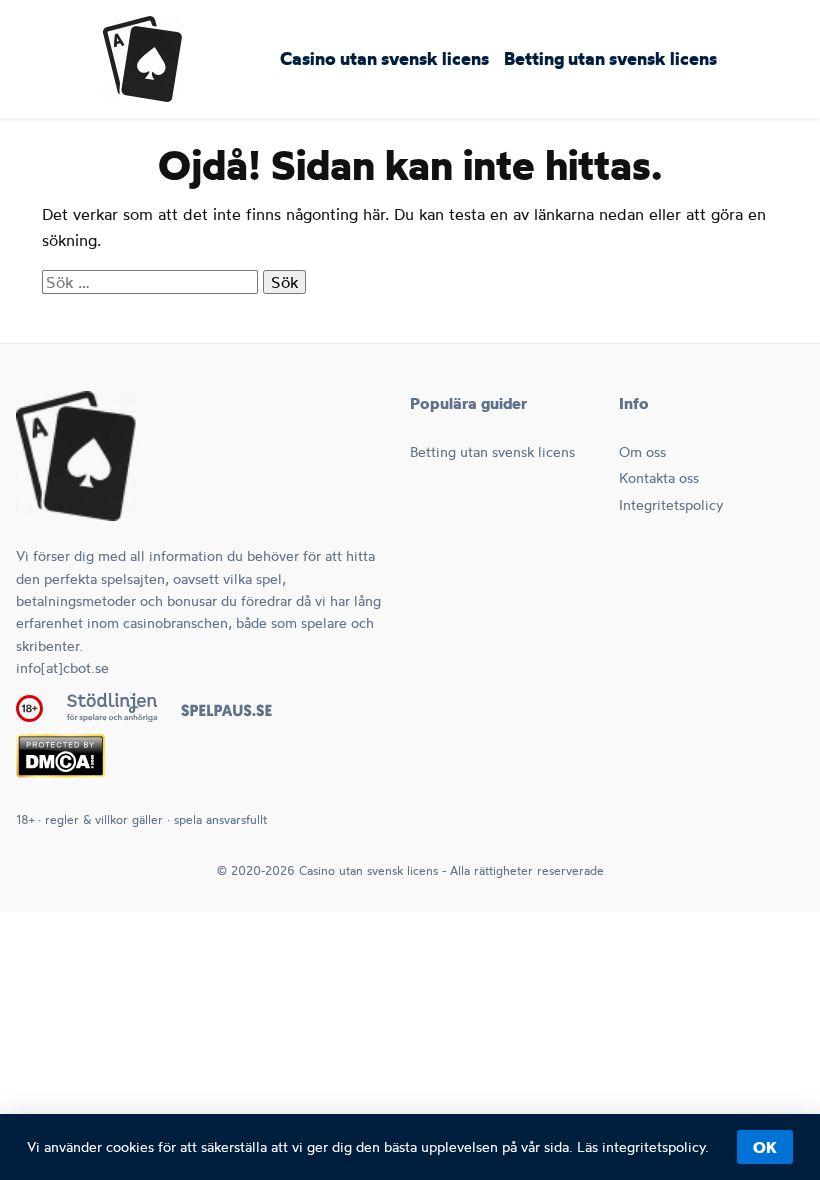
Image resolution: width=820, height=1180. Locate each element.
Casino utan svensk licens (384, 59)
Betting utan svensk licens (610, 59)
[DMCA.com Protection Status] (60, 772)
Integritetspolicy (671, 504)
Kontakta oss (659, 477)
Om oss (642, 451)
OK (765, 1147)
